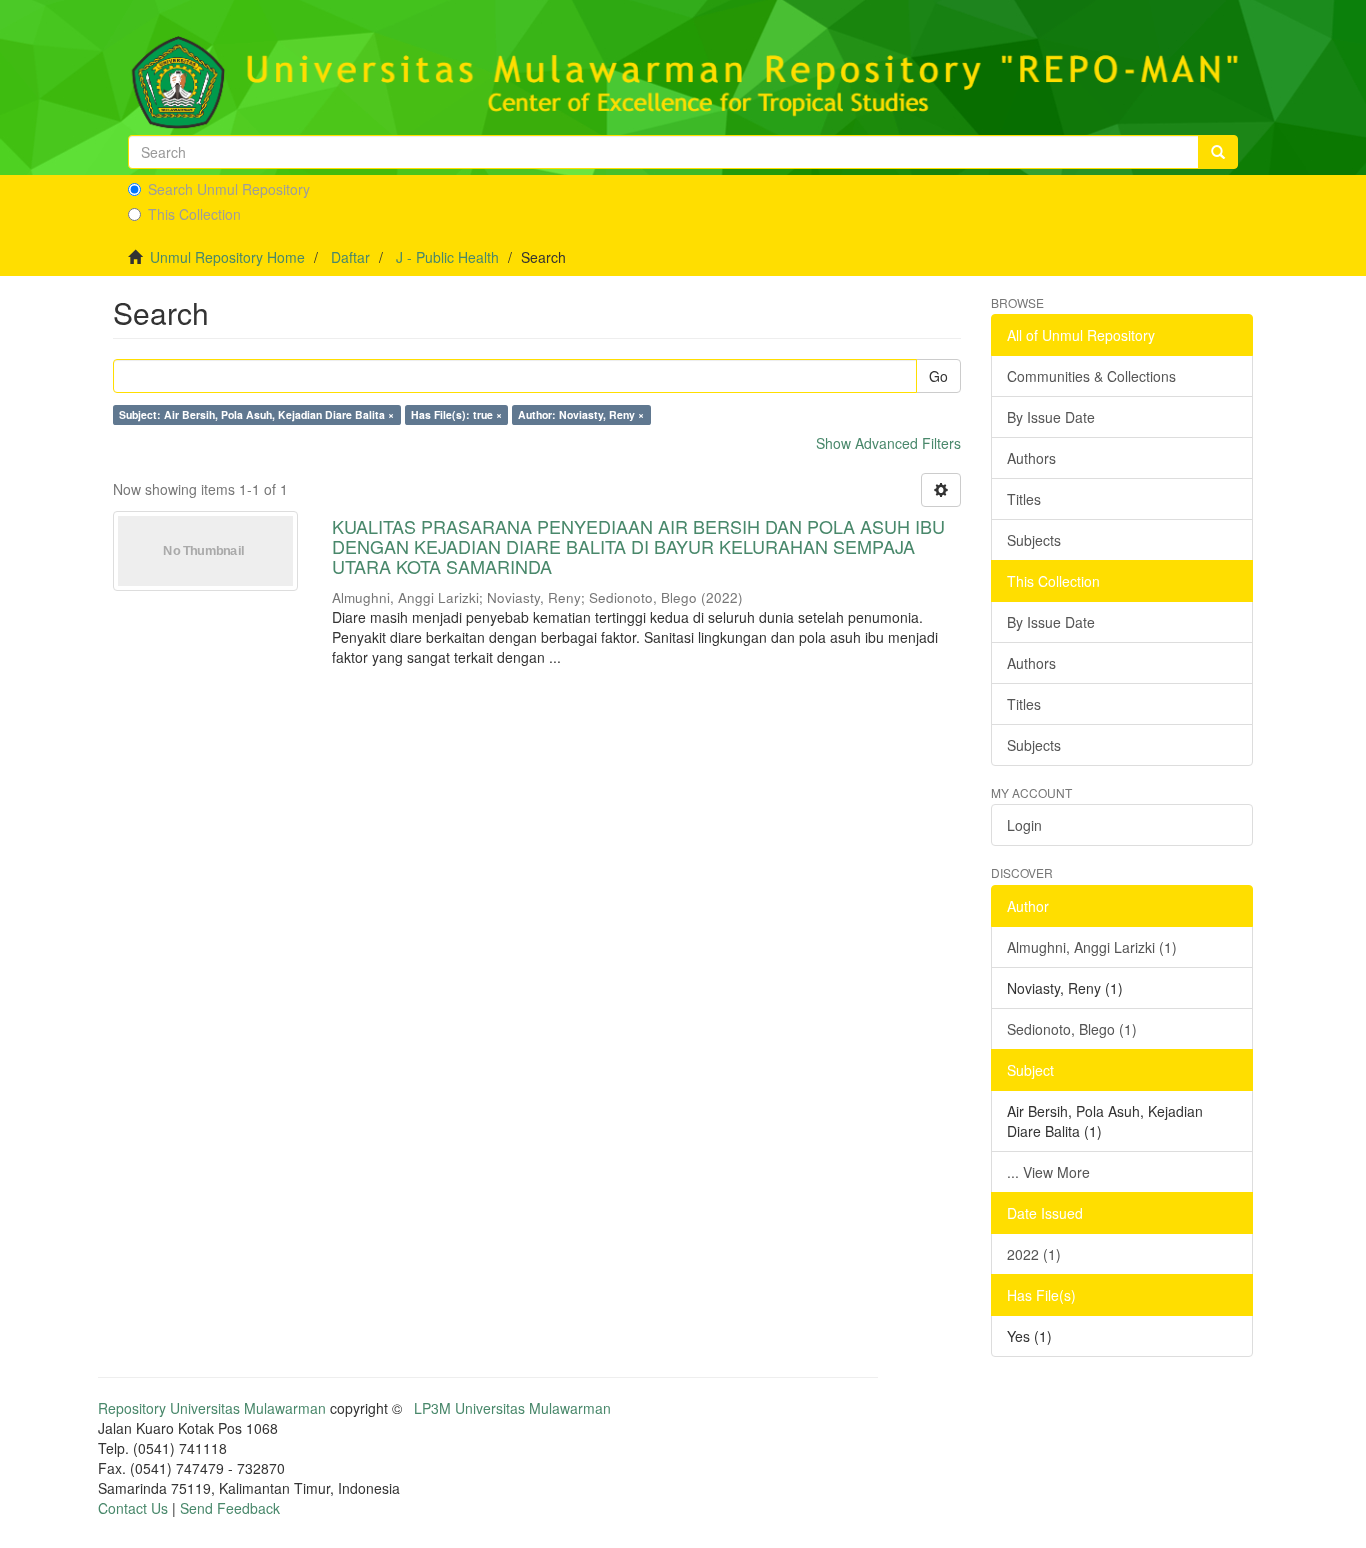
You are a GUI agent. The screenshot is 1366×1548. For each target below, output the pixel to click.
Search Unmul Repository (229, 189)
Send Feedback (230, 1508)
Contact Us (133, 1508)
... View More (1048, 1172)
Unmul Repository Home (227, 257)
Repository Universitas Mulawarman (212, 1408)
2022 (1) (1034, 1254)
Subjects (1034, 540)
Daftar (350, 257)
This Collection (194, 214)
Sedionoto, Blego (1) (1072, 1029)
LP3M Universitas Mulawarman (512, 1408)
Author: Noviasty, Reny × (581, 414)
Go (938, 376)
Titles (1024, 499)
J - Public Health (447, 257)
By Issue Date (1051, 417)
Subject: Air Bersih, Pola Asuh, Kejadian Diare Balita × (256, 414)
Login (1024, 825)
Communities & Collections (1091, 376)
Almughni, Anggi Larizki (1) (1092, 947)
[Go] (1218, 152)
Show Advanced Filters (888, 443)
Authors (1031, 458)
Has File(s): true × (456, 414)
